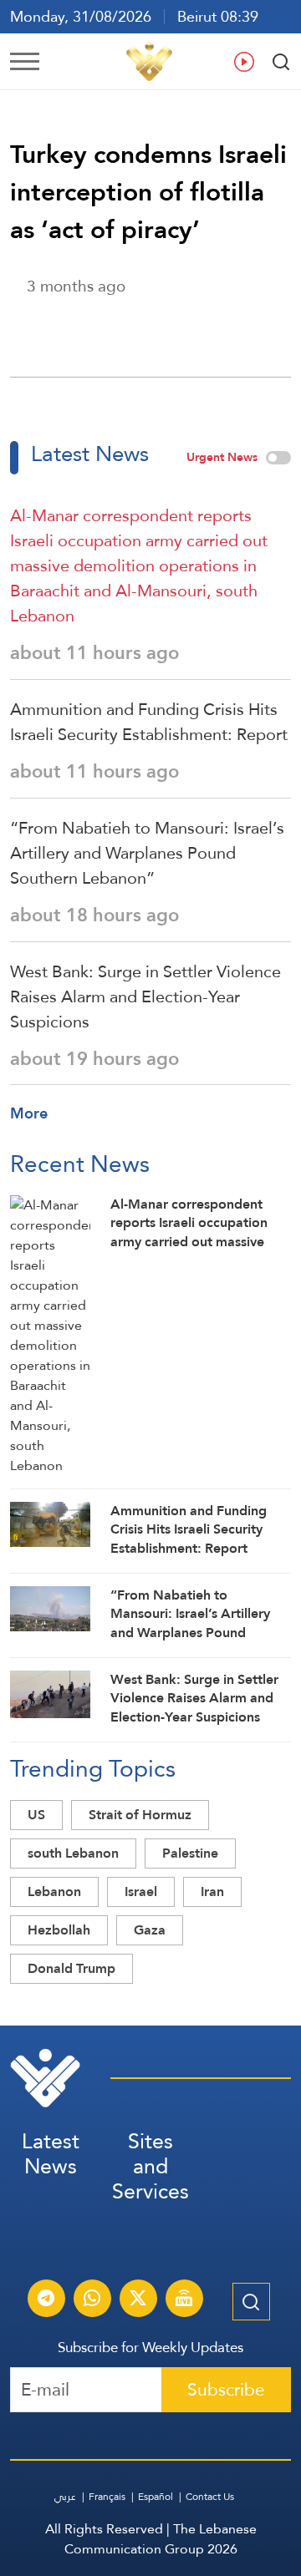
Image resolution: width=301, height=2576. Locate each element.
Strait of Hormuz (140, 1815)
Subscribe (226, 2389)
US (36, 1815)
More (29, 1113)
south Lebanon (73, 1853)
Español (156, 2497)
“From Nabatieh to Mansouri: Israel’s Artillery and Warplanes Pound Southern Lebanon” (147, 853)
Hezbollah (59, 1930)
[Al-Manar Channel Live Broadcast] (184, 2300)
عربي (65, 2497)
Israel (141, 1891)
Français (107, 2497)
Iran (212, 1891)
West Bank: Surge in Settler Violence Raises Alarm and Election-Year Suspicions (145, 996)
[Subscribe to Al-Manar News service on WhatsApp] (92, 2300)
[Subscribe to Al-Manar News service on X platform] (138, 2300)
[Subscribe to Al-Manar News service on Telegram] (46, 2300)
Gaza (150, 1930)
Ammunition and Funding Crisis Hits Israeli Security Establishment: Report (149, 722)
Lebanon (54, 1891)
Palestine (190, 1853)
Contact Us (210, 2497)
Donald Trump (71, 1968)
